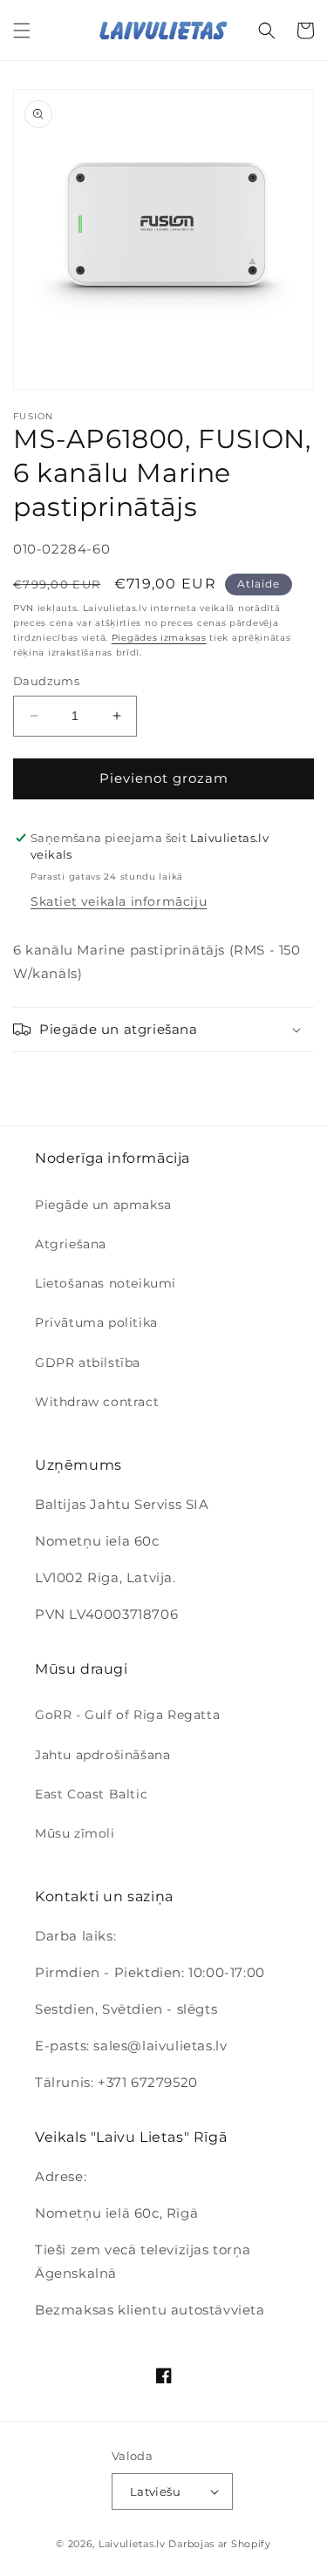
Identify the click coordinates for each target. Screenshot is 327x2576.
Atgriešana (71, 1244)
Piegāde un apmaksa (103, 1205)
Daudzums (46, 681)
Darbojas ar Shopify (219, 2544)
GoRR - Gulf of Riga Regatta (127, 1715)
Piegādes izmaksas (159, 638)
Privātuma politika (96, 1322)
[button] (22, 31)
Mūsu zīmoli (75, 1833)
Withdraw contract (97, 1402)
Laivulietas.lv (132, 2544)
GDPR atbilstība (88, 1363)
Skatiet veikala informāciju (119, 901)
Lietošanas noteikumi (106, 1283)
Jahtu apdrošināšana (102, 1755)
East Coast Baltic (91, 1794)
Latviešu (155, 2491)
